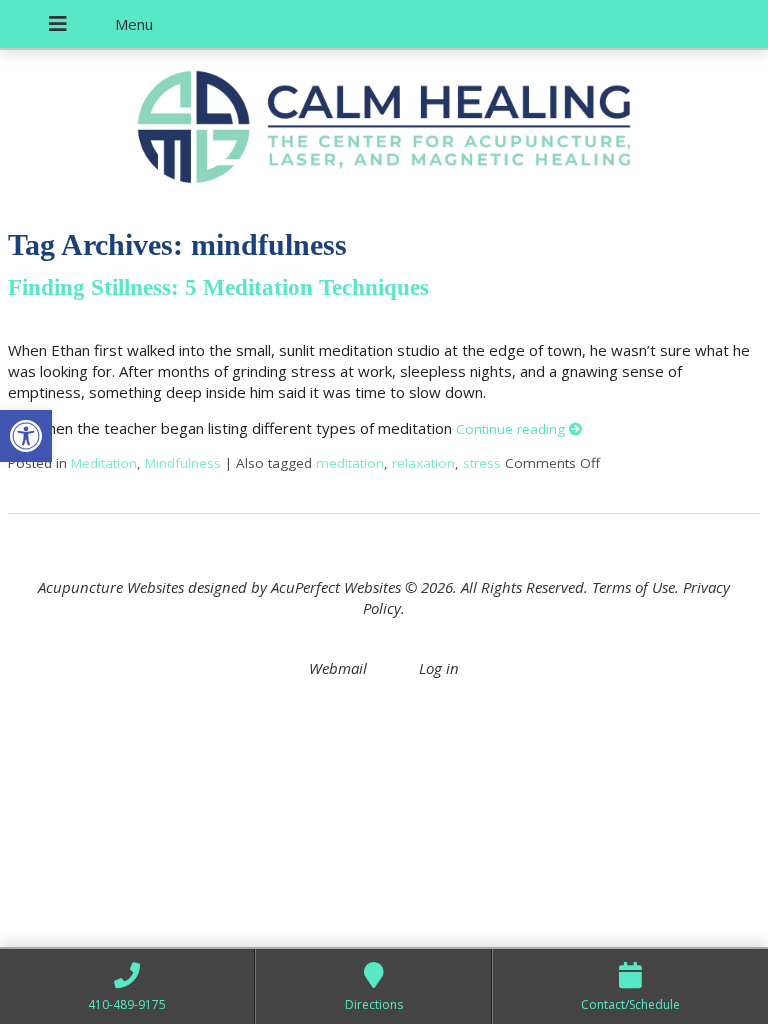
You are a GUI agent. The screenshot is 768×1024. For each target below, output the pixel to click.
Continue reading (512, 429)
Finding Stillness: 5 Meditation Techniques (218, 287)
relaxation (423, 463)
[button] (26, 436)
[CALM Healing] (384, 129)
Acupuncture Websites (111, 587)
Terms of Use (633, 587)
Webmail (338, 668)
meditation (350, 463)
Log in (439, 668)
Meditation (104, 463)
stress (482, 463)
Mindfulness (183, 463)
